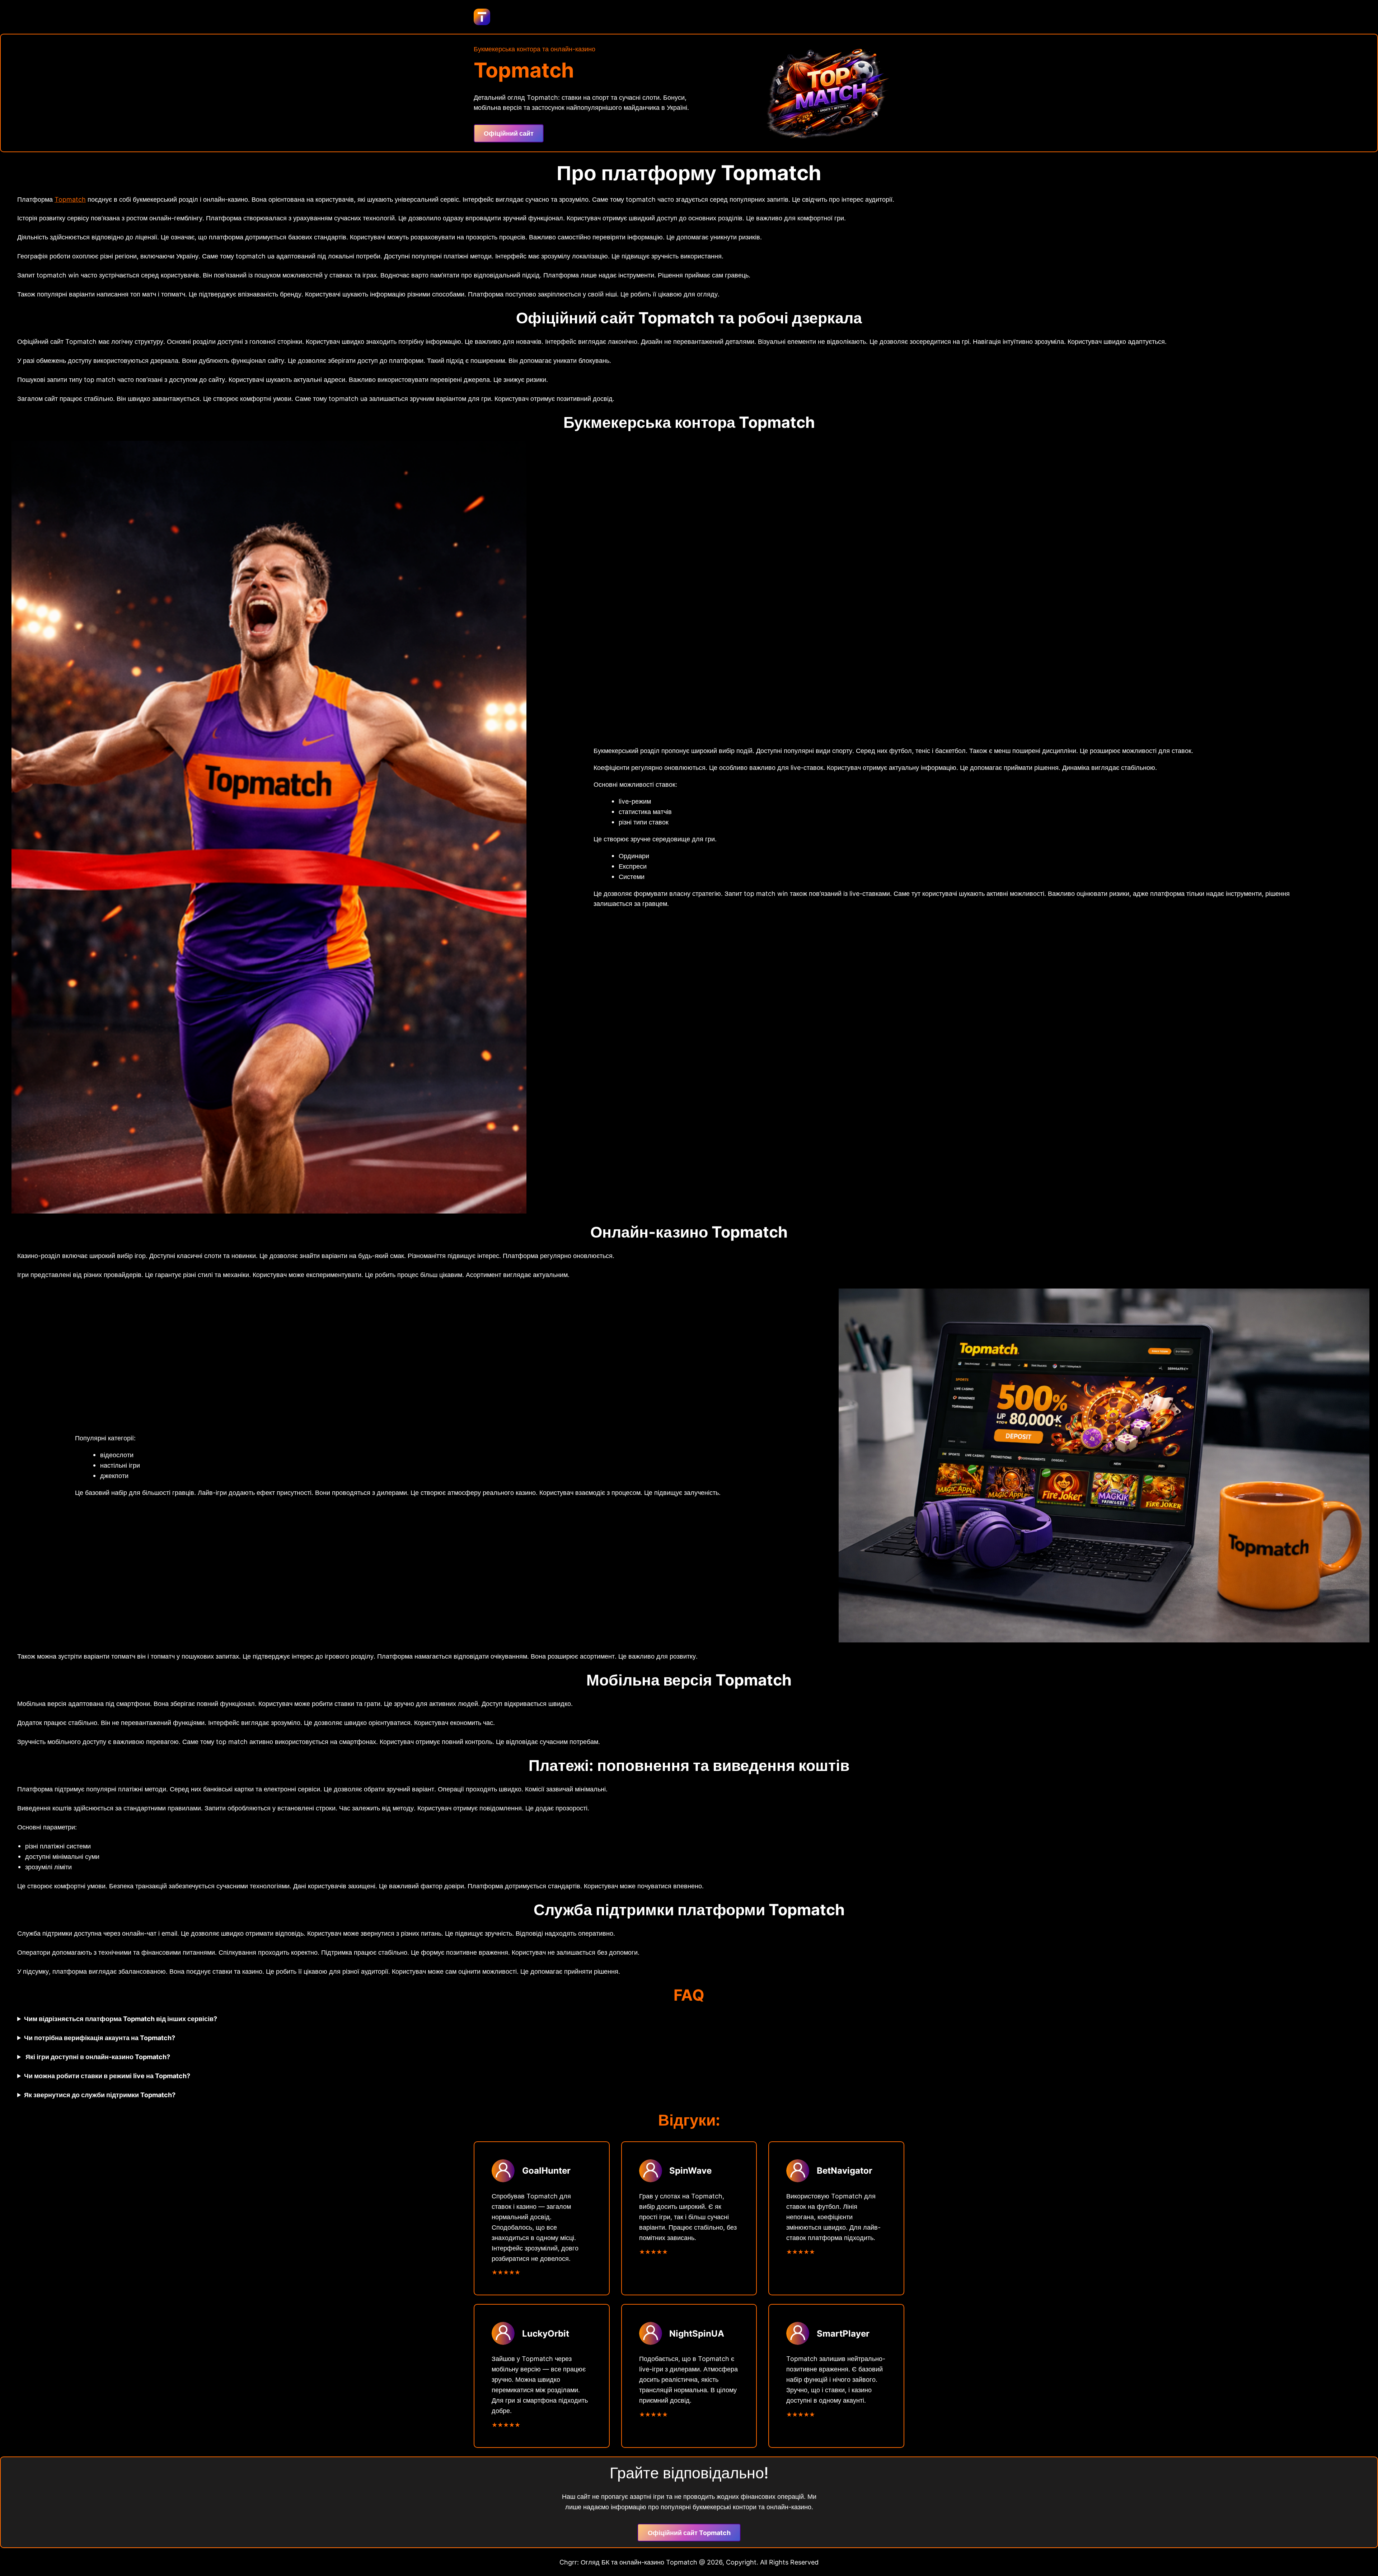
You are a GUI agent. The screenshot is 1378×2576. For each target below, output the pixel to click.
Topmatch (70, 199)
